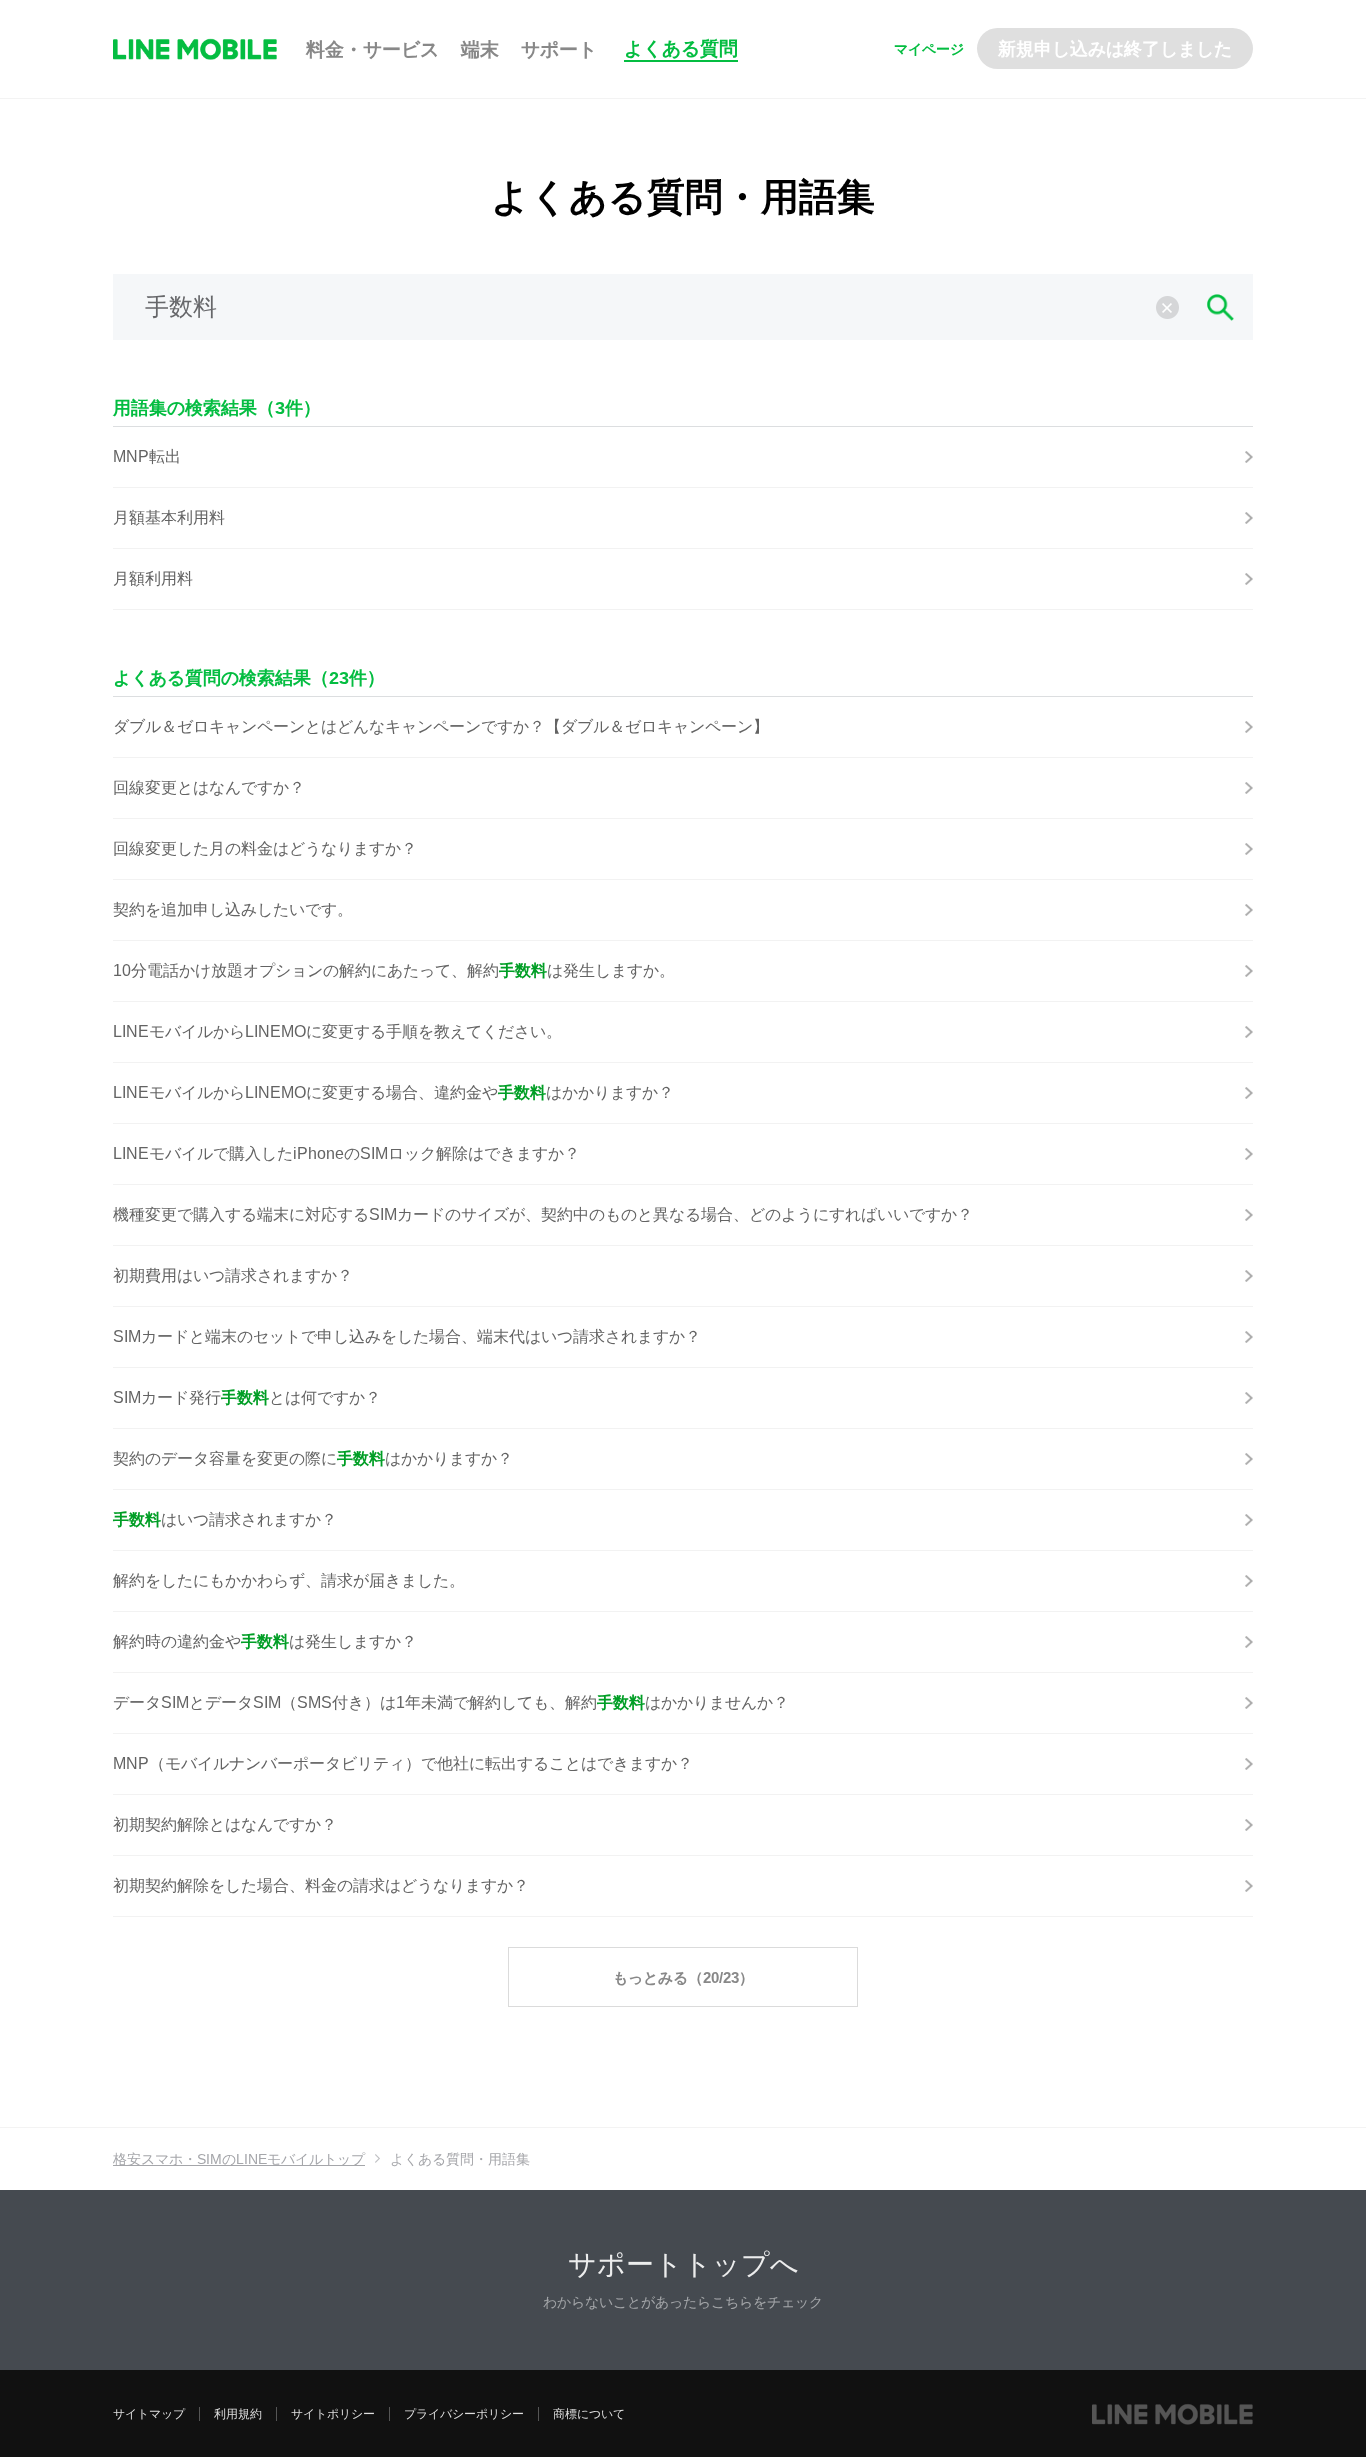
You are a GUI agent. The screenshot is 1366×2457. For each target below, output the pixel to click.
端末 (480, 49)
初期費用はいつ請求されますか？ (233, 1275)
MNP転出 (147, 456)
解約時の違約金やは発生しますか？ (265, 1641)
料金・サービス (372, 49)
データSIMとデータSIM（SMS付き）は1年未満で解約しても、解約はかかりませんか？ (451, 1702)
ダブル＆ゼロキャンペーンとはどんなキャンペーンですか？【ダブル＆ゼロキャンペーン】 (441, 726)
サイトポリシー (333, 2414)
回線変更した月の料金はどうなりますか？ (265, 848)
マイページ (929, 49)
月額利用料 (153, 578)
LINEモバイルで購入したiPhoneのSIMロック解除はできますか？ (346, 1153)
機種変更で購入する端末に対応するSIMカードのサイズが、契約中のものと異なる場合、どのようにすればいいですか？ (543, 1214)
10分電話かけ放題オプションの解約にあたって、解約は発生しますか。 (394, 970)
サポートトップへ (683, 2264)
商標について (589, 2414)
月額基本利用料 (169, 517)
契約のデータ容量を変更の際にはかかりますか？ (313, 1458)
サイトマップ (149, 2414)
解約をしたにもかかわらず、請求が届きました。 (289, 1580)
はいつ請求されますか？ (225, 1519)
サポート (559, 49)
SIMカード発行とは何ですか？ (247, 1397)
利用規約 (238, 2414)
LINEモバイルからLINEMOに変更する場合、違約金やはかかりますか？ (393, 1092)
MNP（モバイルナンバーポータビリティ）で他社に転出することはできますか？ (403, 1763)
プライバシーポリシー (464, 2414)
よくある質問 (681, 48)
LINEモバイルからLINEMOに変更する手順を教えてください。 (337, 1031)
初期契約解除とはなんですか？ (225, 1824)
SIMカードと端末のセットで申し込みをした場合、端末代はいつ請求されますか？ (407, 1336)
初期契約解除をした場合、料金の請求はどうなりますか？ (321, 1885)
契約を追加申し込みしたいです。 (233, 909)
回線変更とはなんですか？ (209, 787)
